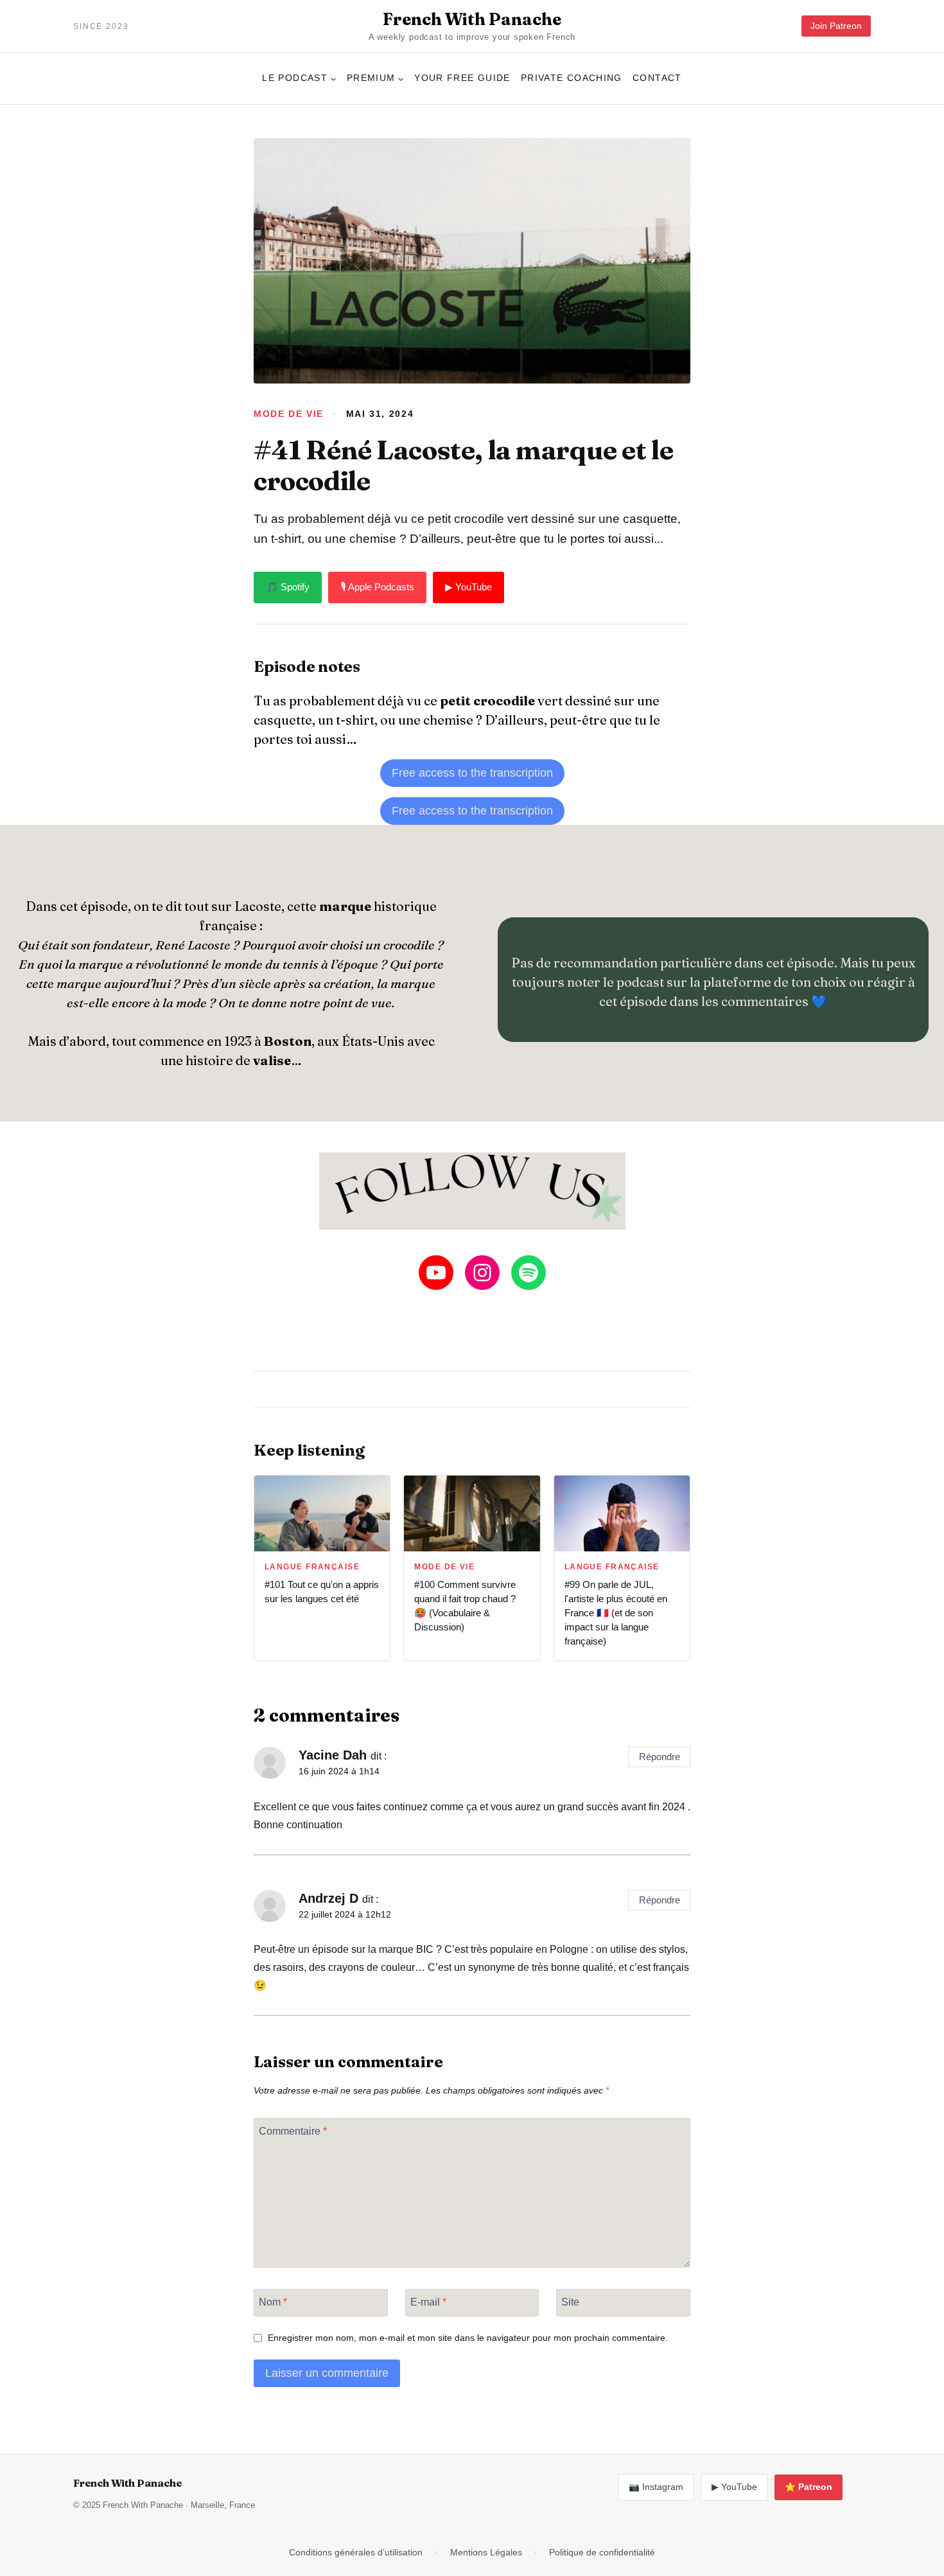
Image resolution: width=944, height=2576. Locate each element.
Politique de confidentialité (602, 2552)
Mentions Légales (486, 2552)
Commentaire (293, 2130)
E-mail (428, 2301)
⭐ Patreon (809, 2487)
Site (570, 2301)
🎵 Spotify (288, 587)
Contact (657, 78)
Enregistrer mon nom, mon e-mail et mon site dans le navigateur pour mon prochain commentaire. (468, 2338)
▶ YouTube (468, 587)
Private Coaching (572, 78)
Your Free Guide (462, 78)
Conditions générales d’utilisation (356, 2552)
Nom (273, 2301)
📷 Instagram (656, 2487)
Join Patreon (836, 26)
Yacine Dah (333, 1755)
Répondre (660, 1757)
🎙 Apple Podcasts (377, 587)
